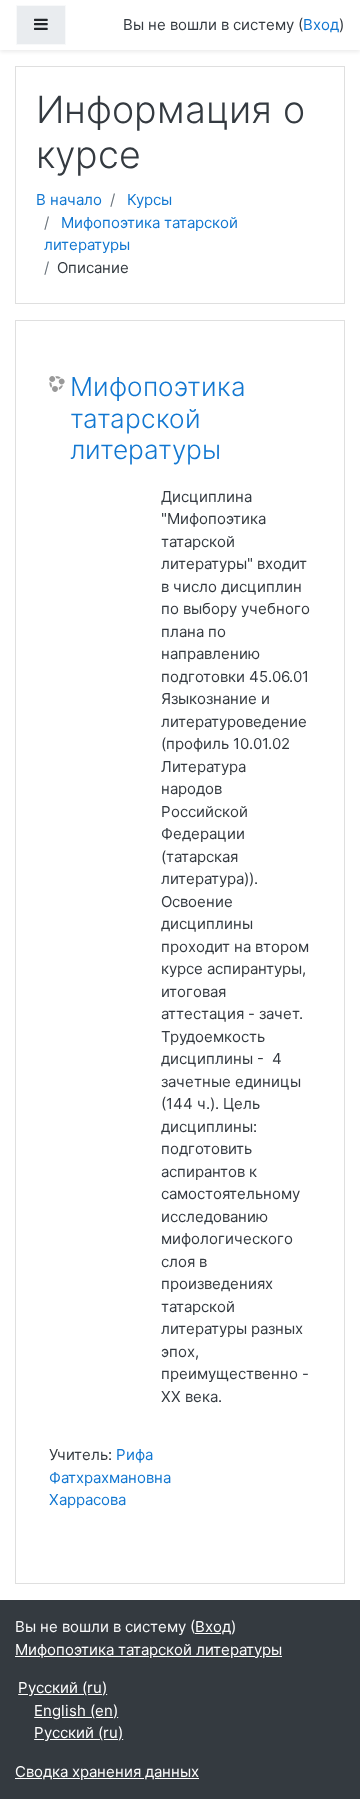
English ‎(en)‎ (76, 1710)
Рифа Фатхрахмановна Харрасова (110, 1477)
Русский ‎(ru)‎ (62, 1687)
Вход (321, 24)
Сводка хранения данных (107, 1771)
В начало (69, 199)
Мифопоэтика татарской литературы (158, 418)
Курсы (149, 199)
